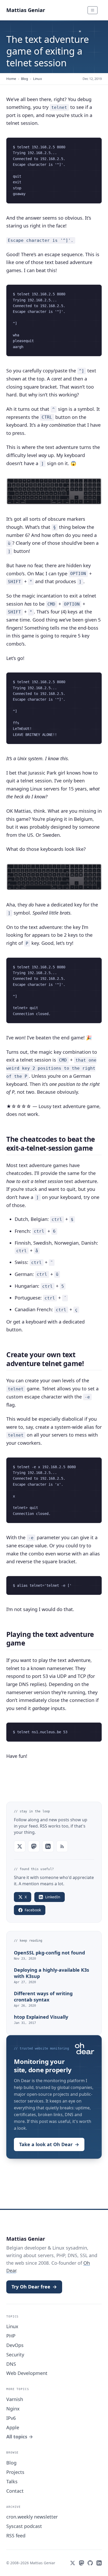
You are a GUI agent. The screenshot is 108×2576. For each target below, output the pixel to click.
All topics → (20, 2437)
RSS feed (16, 2536)
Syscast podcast (24, 2526)
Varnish (15, 2399)
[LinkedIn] (99, 2563)
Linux (37, 79)
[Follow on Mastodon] (34, 1846)
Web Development (27, 2373)
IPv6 (11, 2418)
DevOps (15, 2345)
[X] (73, 2563)
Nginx (13, 2409)
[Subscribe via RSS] (62, 1846)
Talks (12, 2481)
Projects (15, 2472)
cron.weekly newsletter (32, 2517)
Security (15, 2355)
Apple (13, 2427)
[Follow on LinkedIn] (48, 1846)
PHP (11, 2336)
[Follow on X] (20, 1846)
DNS (11, 2364)
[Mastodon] (82, 2563)
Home (11, 79)
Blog (25, 79)
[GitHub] (90, 2563)
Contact (15, 2491)
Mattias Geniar (26, 10)
